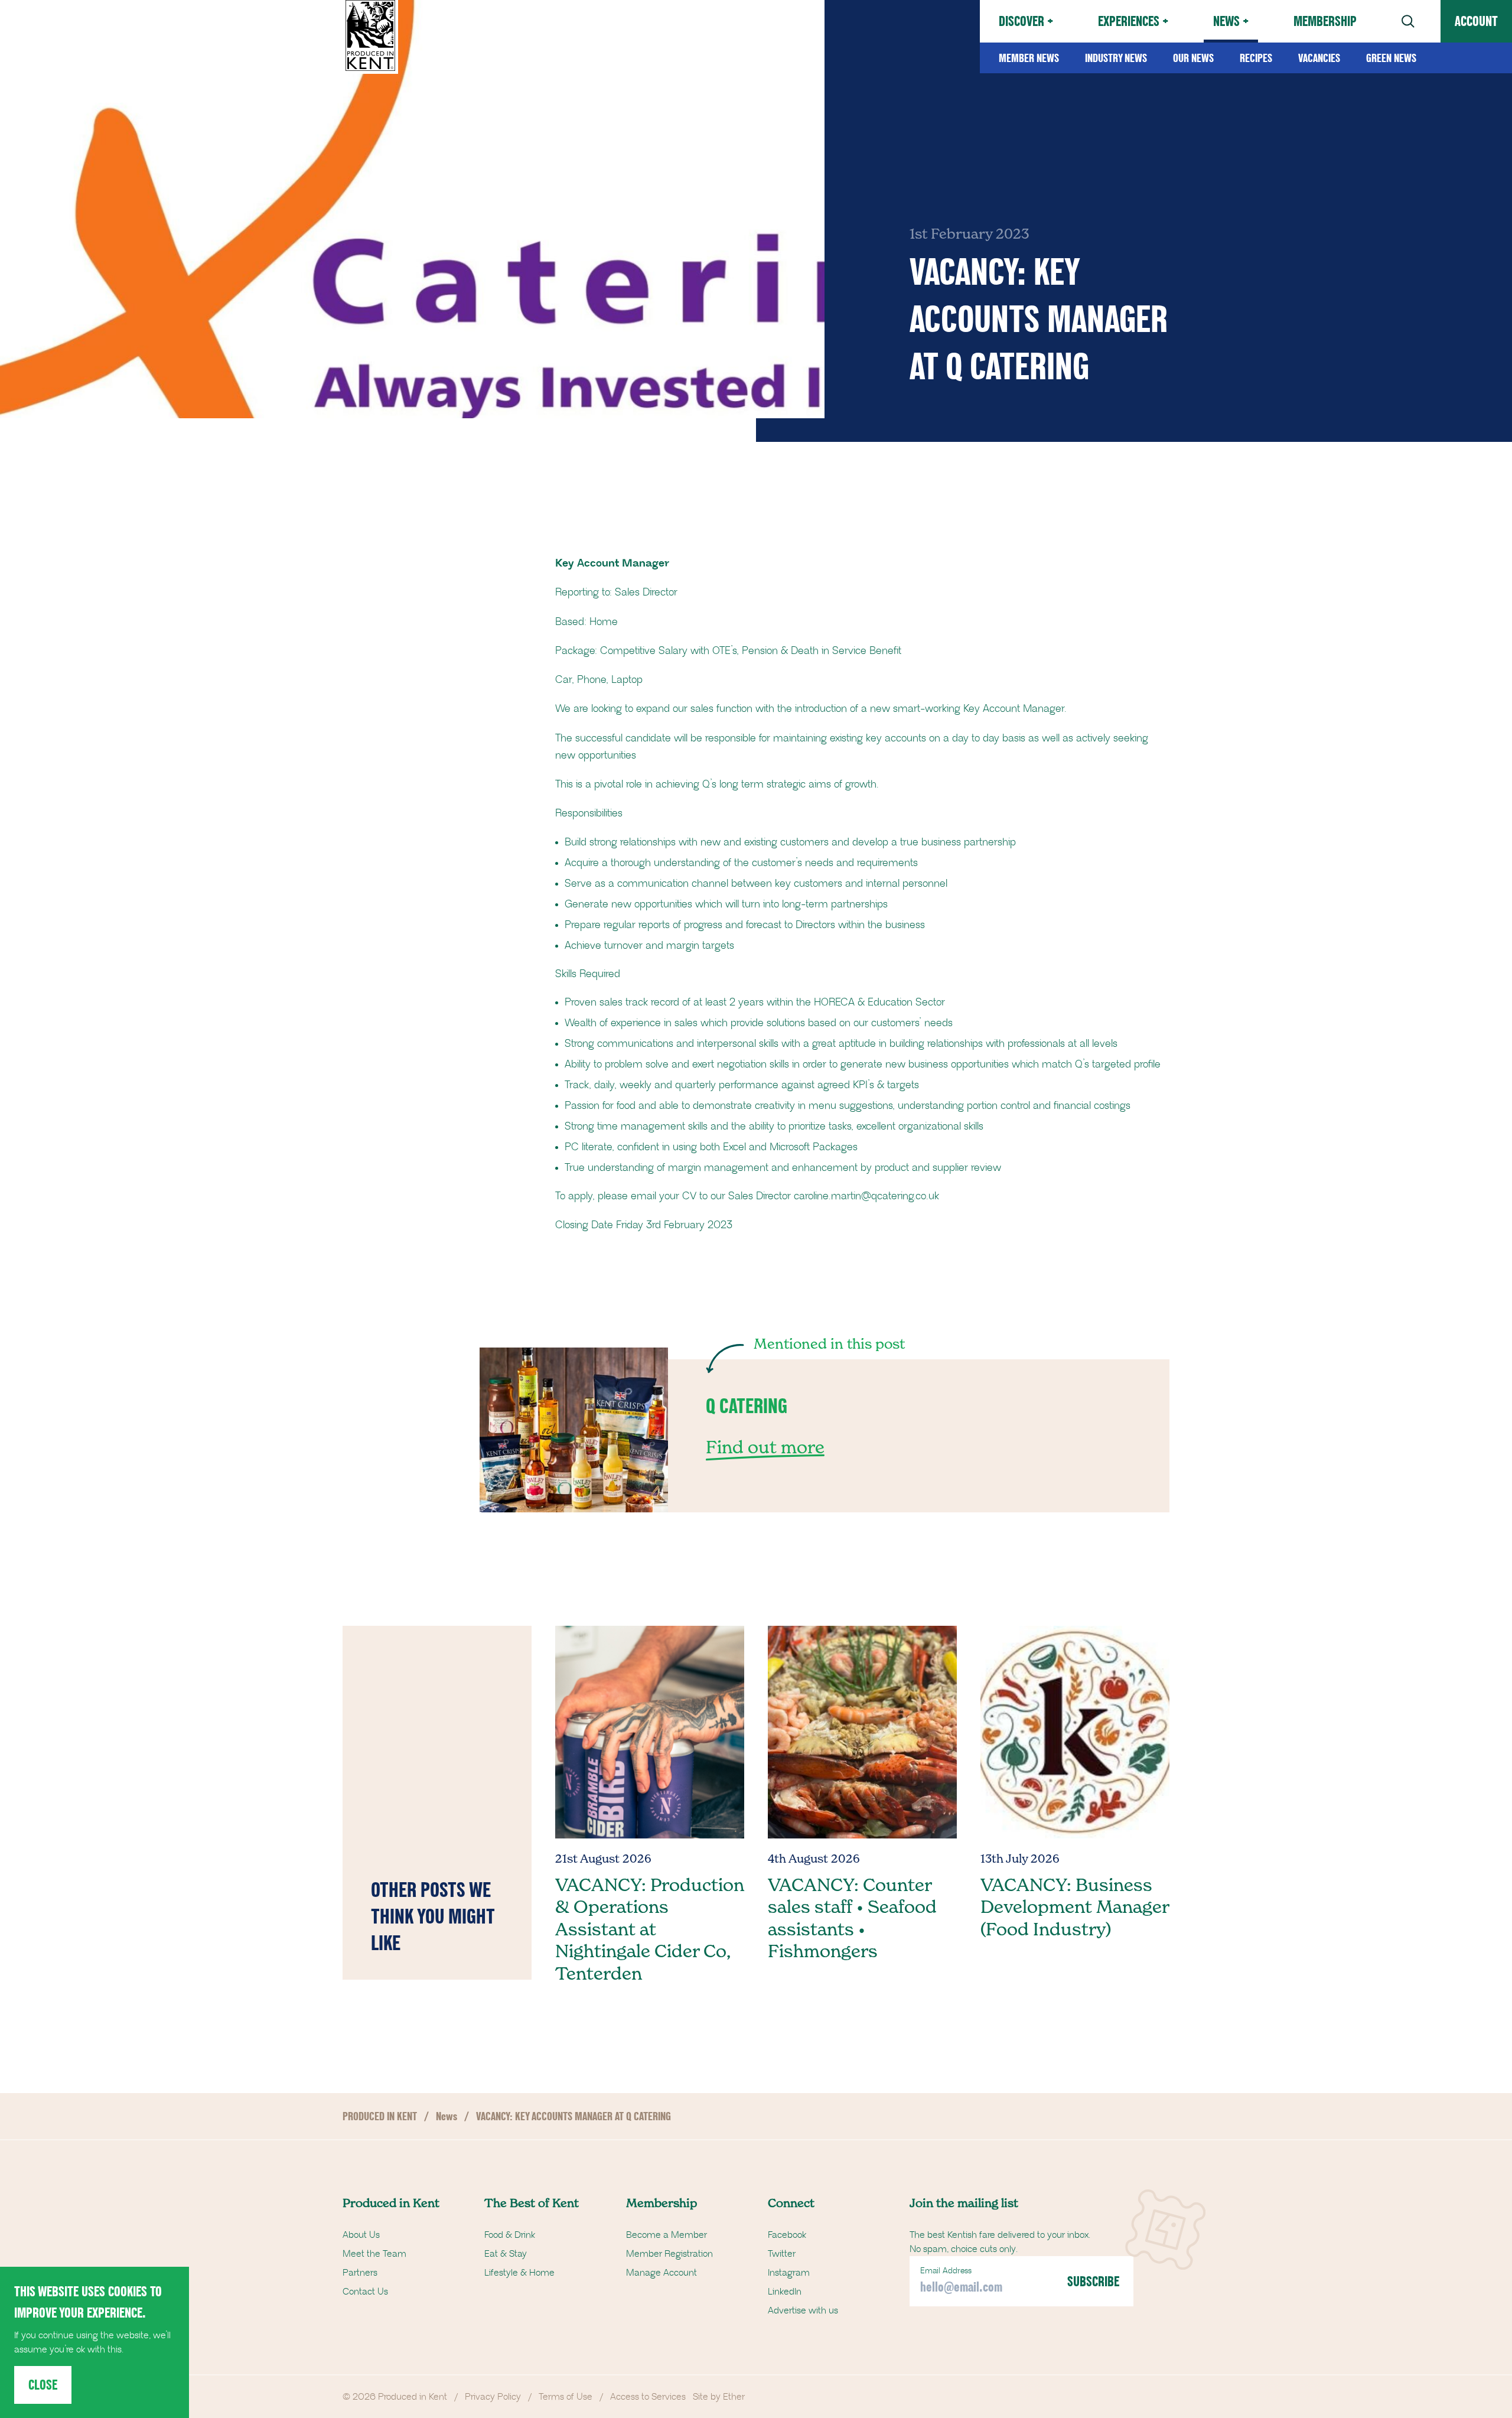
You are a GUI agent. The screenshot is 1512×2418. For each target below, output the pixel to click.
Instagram (789, 2273)
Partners (360, 2273)
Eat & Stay (506, 2254)
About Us (361, 2235)
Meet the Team (374, 2254)
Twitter (782, 2254)
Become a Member (667, 2235)
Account (1476, 21)
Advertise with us (803, 2310)
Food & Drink (510, 2235)
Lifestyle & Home (519, 2273)
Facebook (787, 2235)
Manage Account (661, 2273)
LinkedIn (785, 2292)
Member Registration (669, 2254)
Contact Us (365, 2292)
